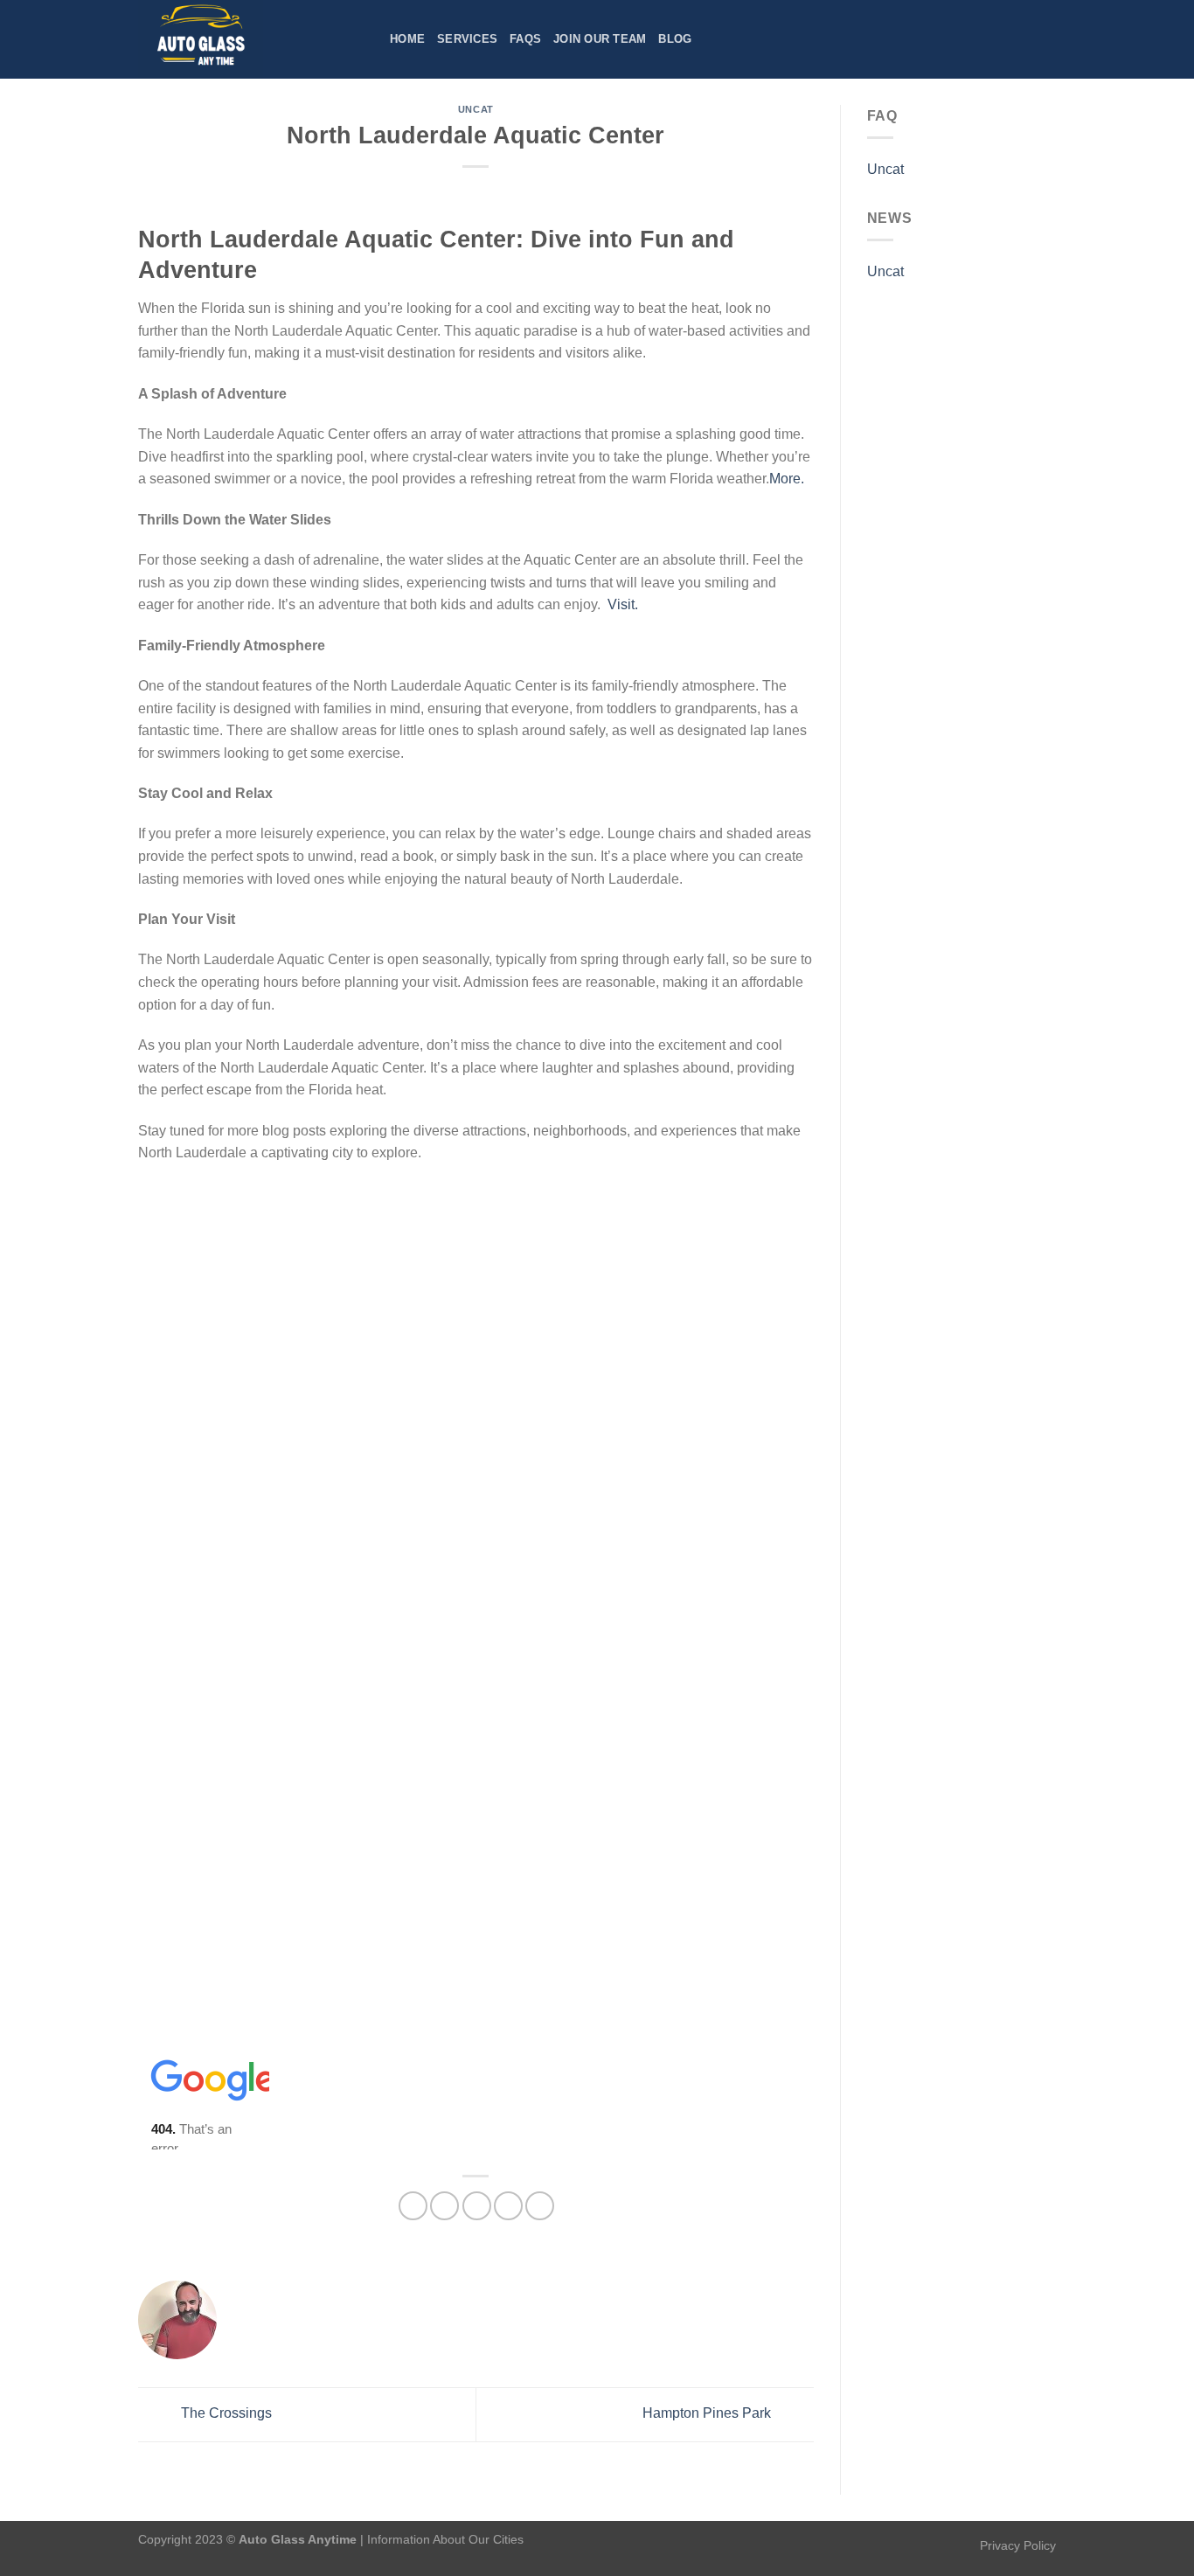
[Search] (1049, 39)
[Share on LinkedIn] (540, 2206)
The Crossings (225, 2414)
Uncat (476, 109)
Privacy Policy (1018, 2545)
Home (407, 39)
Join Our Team (600, 39)
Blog (675, 39)
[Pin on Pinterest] (508, 2206)
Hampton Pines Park (708, 2414)
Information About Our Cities (445, 2539)
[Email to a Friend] (477, 2206)
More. (787, 479)
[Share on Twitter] (444, 2206)
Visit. (623, 604)
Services (467, 39)
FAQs (525, 39)
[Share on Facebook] (413, 2206)
